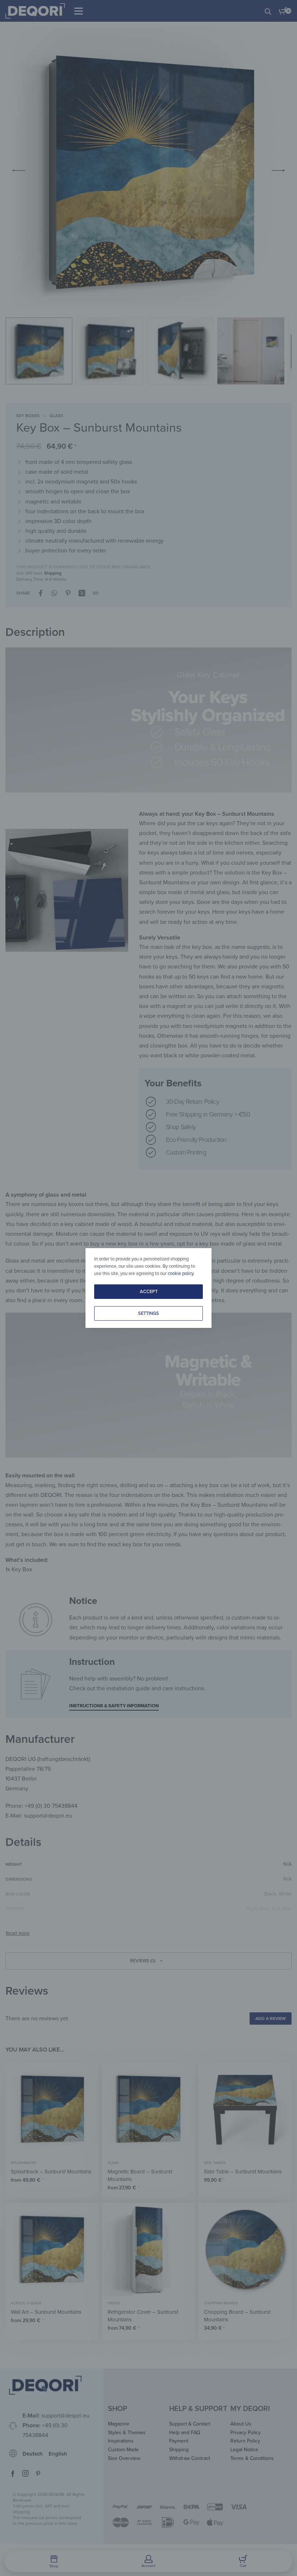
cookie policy (181, 1273)
